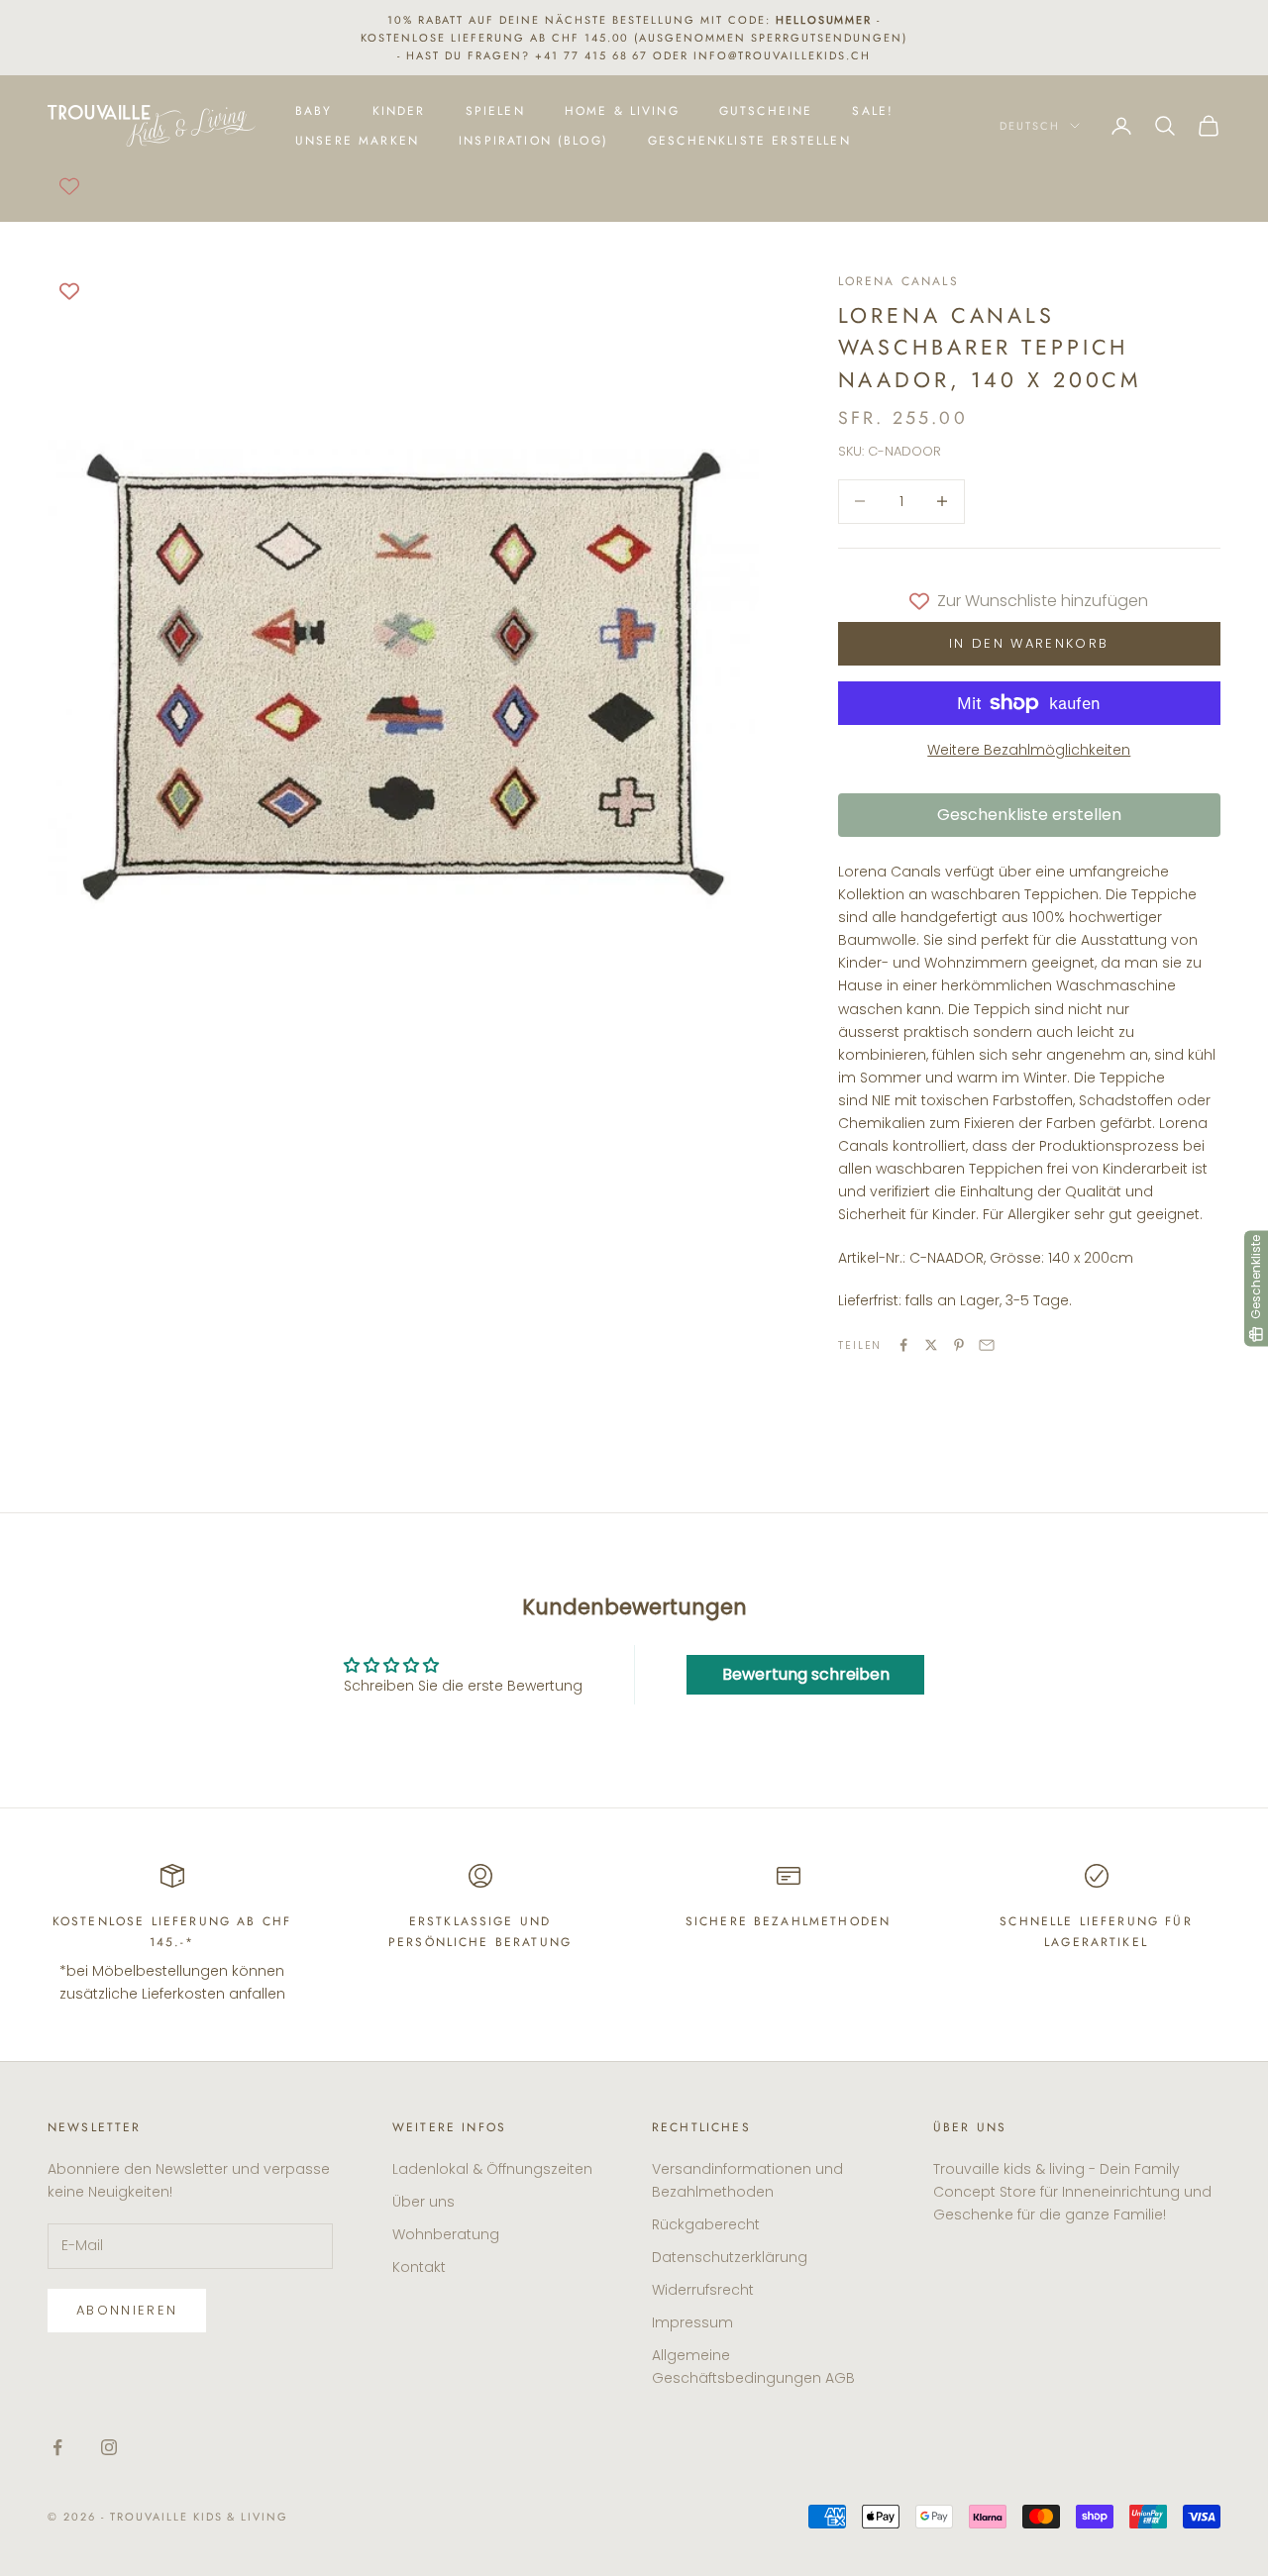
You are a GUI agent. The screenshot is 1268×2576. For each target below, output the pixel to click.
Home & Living (622, 111)
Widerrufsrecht (703, 2290)
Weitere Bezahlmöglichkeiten (1029, 750)
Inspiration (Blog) (533, 141)
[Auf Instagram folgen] (109, 2447)
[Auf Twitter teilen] (931, 1345)
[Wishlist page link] (69, 186)
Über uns (423, 2202)
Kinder (399, 111)
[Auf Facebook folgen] (57, 2447)
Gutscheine (766, 111)
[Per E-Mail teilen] (987, 1345)
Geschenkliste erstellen (749, 141)
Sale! (873, 111)
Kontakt (419, 2267)
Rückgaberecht (706, 2224)
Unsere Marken (357, 141)
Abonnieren (127, 2310)
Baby (314, 111)
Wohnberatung (446, 2234)
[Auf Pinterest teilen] (959, 1345)
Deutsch (1030, 126)
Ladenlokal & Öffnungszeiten (492, 2169)
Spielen (495, 111)
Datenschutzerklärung (730, 2257)
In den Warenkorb (1029, 643)
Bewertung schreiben (806, 1674)
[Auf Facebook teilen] (903, 1345)
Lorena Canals (898, 281)
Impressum (692, 2322)
